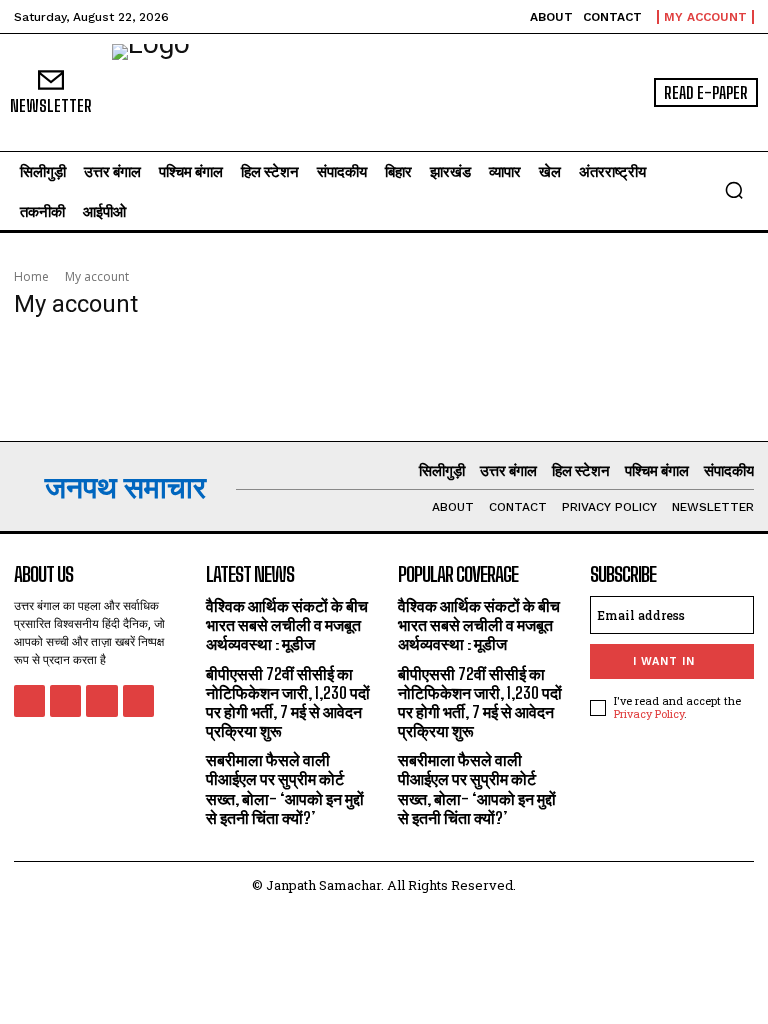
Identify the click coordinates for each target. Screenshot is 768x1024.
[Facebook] (29, 700)
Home (31, 276)
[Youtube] (138, 700)
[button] (734, 190)
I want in (664, 661)
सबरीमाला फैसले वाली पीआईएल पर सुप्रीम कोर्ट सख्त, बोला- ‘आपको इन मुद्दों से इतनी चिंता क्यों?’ (285, 788)
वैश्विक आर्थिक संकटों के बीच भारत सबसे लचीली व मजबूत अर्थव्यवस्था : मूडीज (287, 624)
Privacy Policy (649, 713)
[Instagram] (65, 700)
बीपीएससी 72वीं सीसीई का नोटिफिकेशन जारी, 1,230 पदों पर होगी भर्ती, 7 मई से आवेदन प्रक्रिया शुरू (288, 702)
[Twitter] (101, 700)
